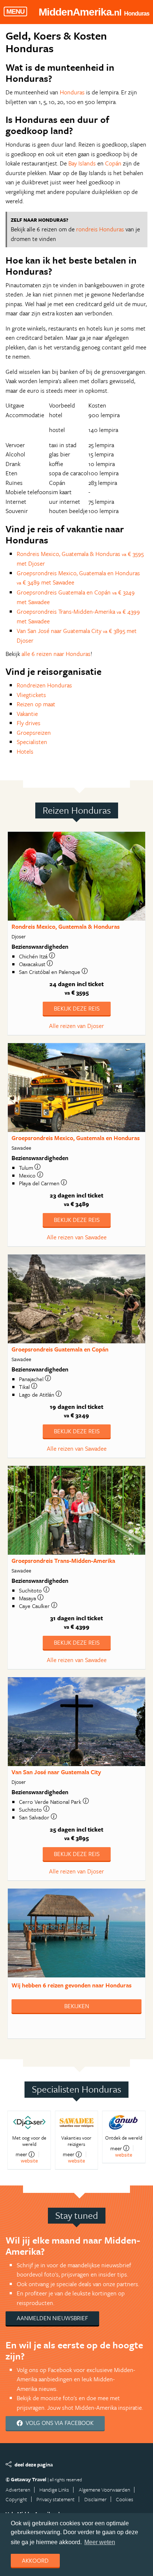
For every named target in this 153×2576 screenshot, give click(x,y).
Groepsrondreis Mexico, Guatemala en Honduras (76, 1138)
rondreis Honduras (100, 229)
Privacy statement (56, 2499)
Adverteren (18, 2490)
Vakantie (27, 714)
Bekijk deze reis (77, 1008)
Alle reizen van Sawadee (77, 1237)
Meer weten (100, 2542)
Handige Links (54, 2490)
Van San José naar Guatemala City (56, 1772)
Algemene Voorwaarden (104, 2490)
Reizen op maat (36, 704)
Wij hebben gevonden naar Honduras (71, 1985)
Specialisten (32, 742)
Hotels (25, 751)
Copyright (16, 2499)
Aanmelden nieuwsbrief (52, 2318)
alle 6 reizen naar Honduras (56, 654)
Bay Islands (82, 163)
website (29, 2160)
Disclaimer (95, 2499)
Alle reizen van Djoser (76, 1026)
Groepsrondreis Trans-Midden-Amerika (63, 1561)
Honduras (72, 92)
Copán (113, 163)
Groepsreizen (34, 733)
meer (21, 2154)
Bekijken (77, 2006)
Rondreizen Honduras (44, 685)
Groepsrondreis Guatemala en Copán (60, 1349)
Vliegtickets (31, 695)
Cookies (125, 2499)
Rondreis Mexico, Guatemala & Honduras (66, 927)
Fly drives (29, 723)
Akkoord (35, 2560)
